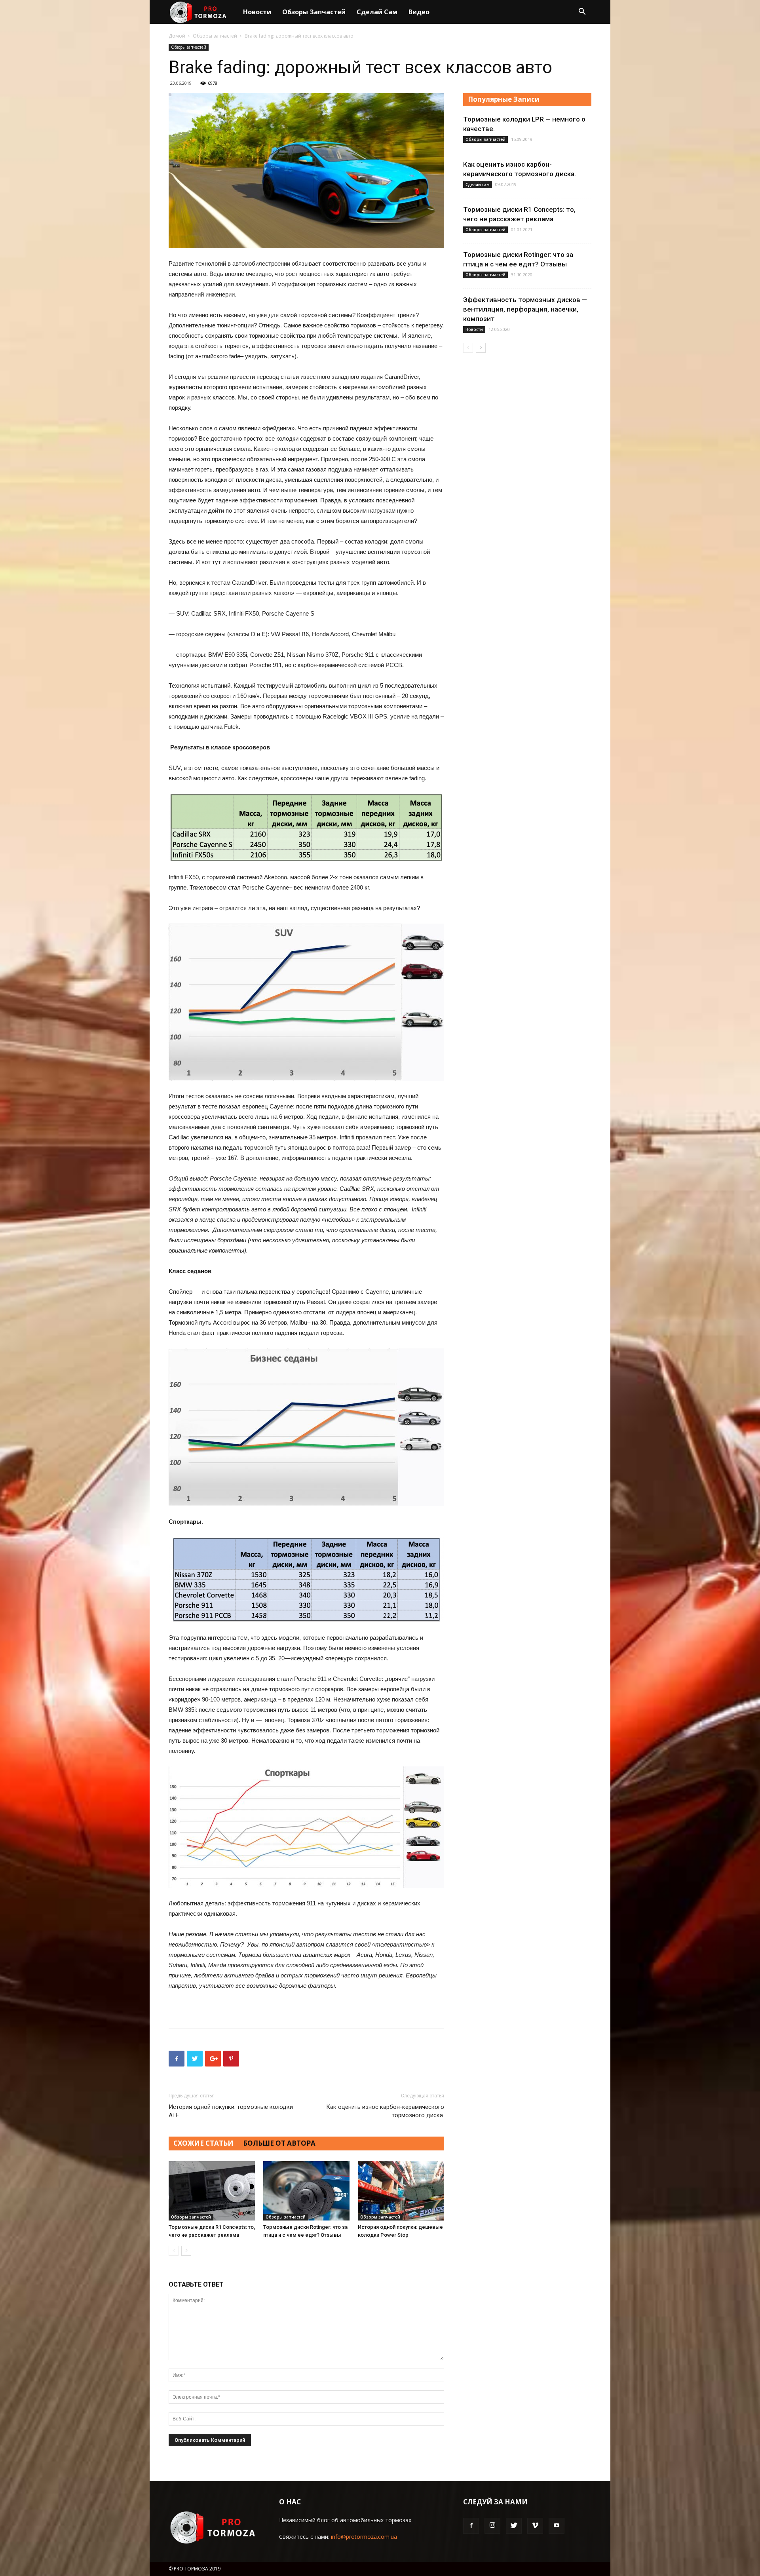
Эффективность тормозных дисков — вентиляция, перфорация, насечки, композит (525, 309)
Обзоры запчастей (314, 12)
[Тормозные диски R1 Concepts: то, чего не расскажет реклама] (212, 2191)
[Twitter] (514, 2526)
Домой (177, 36)
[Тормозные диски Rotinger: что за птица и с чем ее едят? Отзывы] (306, 2191)
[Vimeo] (535, 2526)
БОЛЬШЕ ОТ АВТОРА (279, 2143)
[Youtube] (557, 2526)
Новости (257, 12)
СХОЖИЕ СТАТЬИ (203, 2143)
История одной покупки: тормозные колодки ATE (231, 2111)
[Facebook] (471, 2526)
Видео (419, 12)
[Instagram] (492, 2526)
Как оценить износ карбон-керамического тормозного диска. (385, 2111)
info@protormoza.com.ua (364, 2537)
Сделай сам (377, 12)
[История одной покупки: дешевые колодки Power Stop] (401, 2191)
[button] (582, 12)
